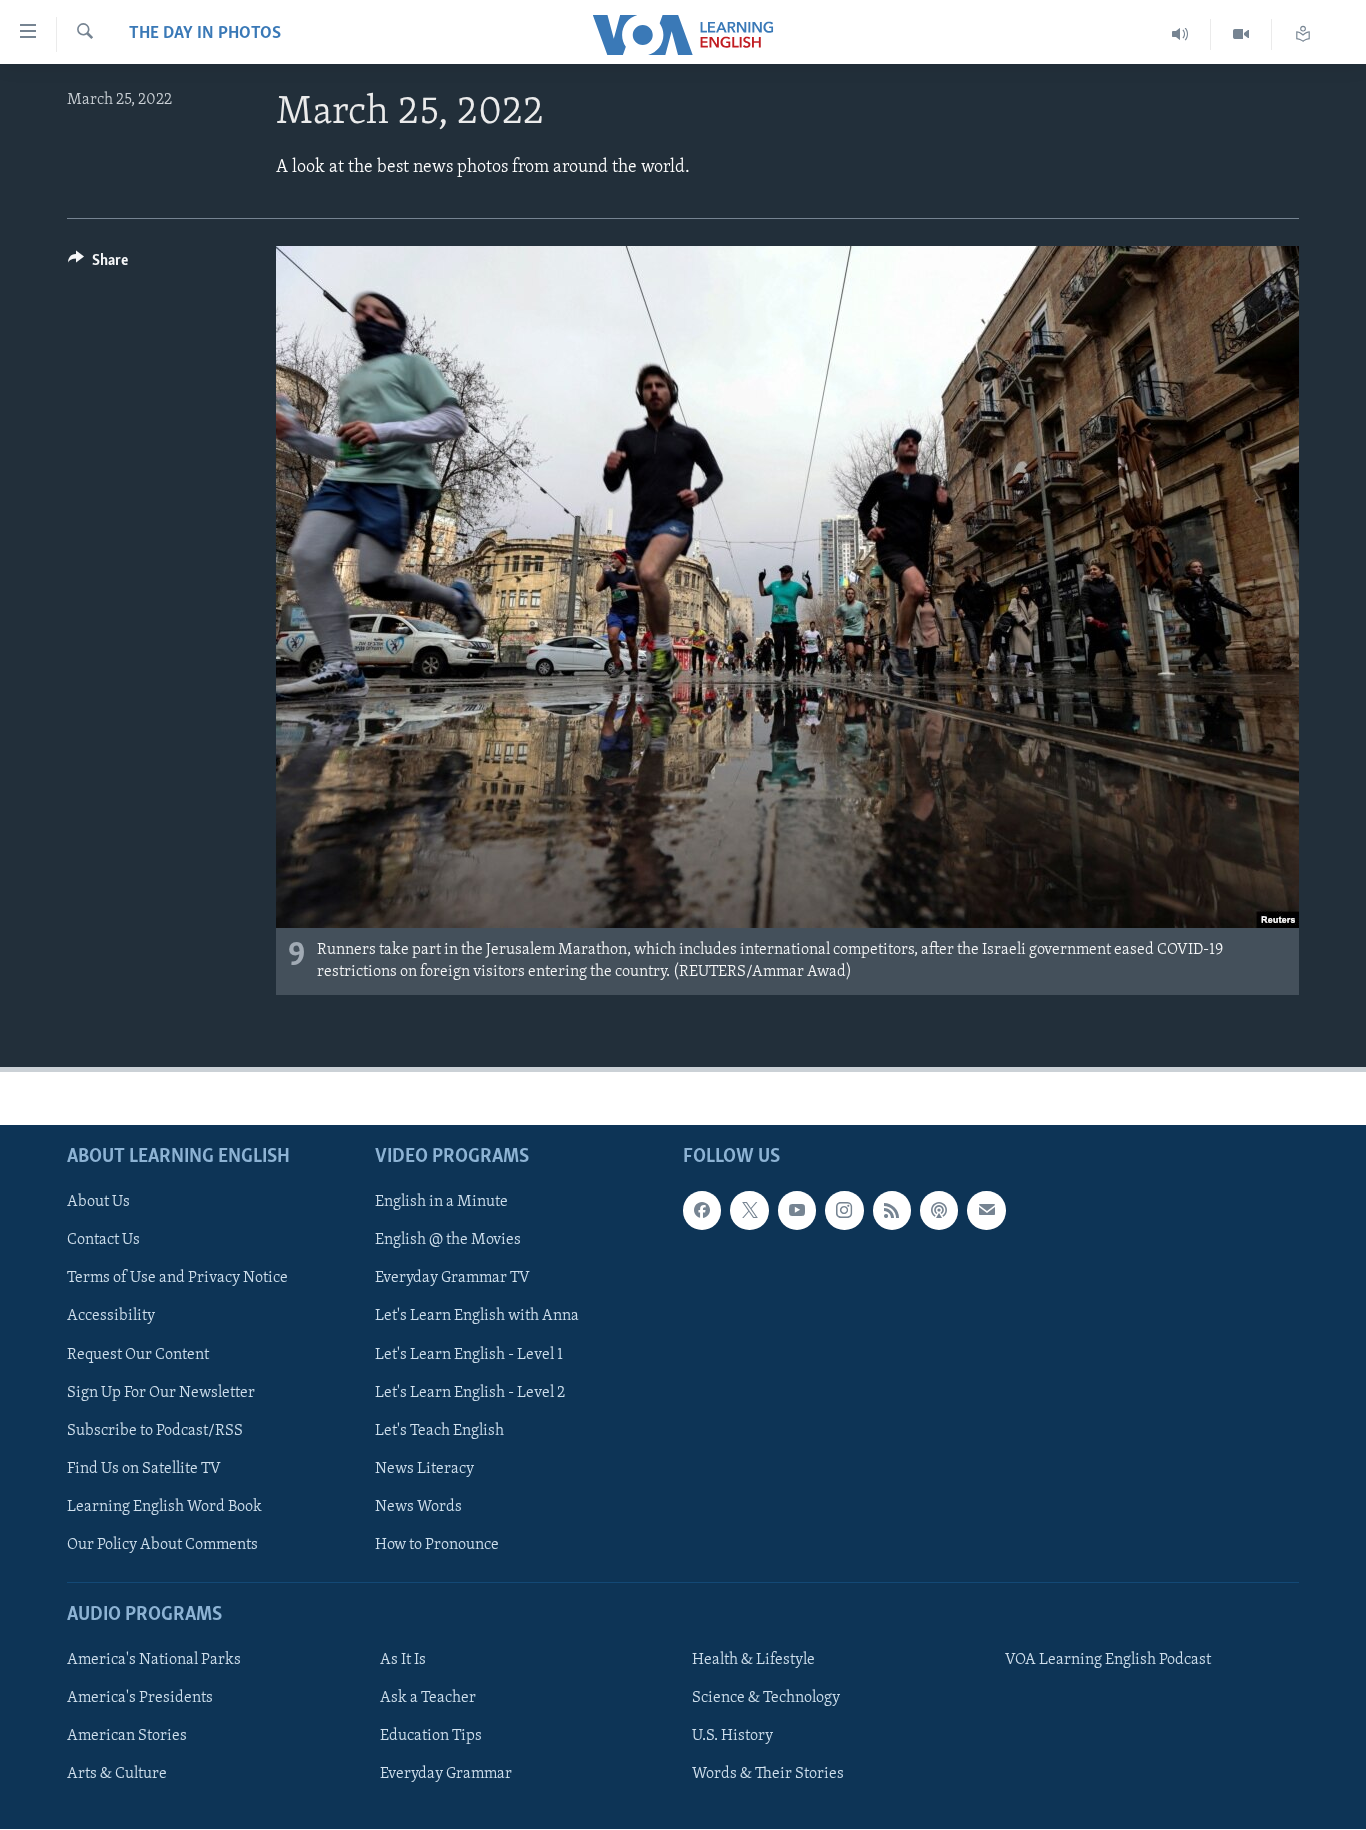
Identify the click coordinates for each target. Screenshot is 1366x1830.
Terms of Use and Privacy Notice (177, 1279)
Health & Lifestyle (753, 1661)
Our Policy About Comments (162, 1545)
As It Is (403, 1661)
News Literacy (424, 1469)
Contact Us (103, 1241)
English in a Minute (441, 1203)
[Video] (1241, 34)
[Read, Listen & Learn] (1303, 34)
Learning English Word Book (164, 1507)
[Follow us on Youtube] (797, 1211)
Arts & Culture (117, 1775)
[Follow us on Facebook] (702, 1211)
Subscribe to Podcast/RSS (155, 1431)
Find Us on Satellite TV (144, 1469)
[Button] (98, 265)
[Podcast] (939, 1211)
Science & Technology (766, 1699)
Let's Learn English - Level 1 (469, 1355)
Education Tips (431, 1737)
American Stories (127, 1737)
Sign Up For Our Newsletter (161, 1393)
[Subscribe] (986, 1211)
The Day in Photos (205, 34)
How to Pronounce (437, 1545)
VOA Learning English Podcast (1108, 1661)
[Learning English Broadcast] (1180, 34)
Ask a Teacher (428, 1699)
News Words (418, 1507)
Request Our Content (138, 1355)
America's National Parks (154, 1661)
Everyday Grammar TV (452, 1279)
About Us (98, 1203)
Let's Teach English (439, 1431)
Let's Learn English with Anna (477, 1317)
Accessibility (111, 1317)
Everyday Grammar (446, 1775)
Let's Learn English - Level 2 (470, 1393)
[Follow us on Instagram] (844, 1211)
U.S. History (732, 1737)
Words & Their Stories (768, 1775)
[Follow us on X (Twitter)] (749, 1211)
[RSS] (892, 1211)
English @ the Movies (448, 1241)
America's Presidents (140, 1699)
